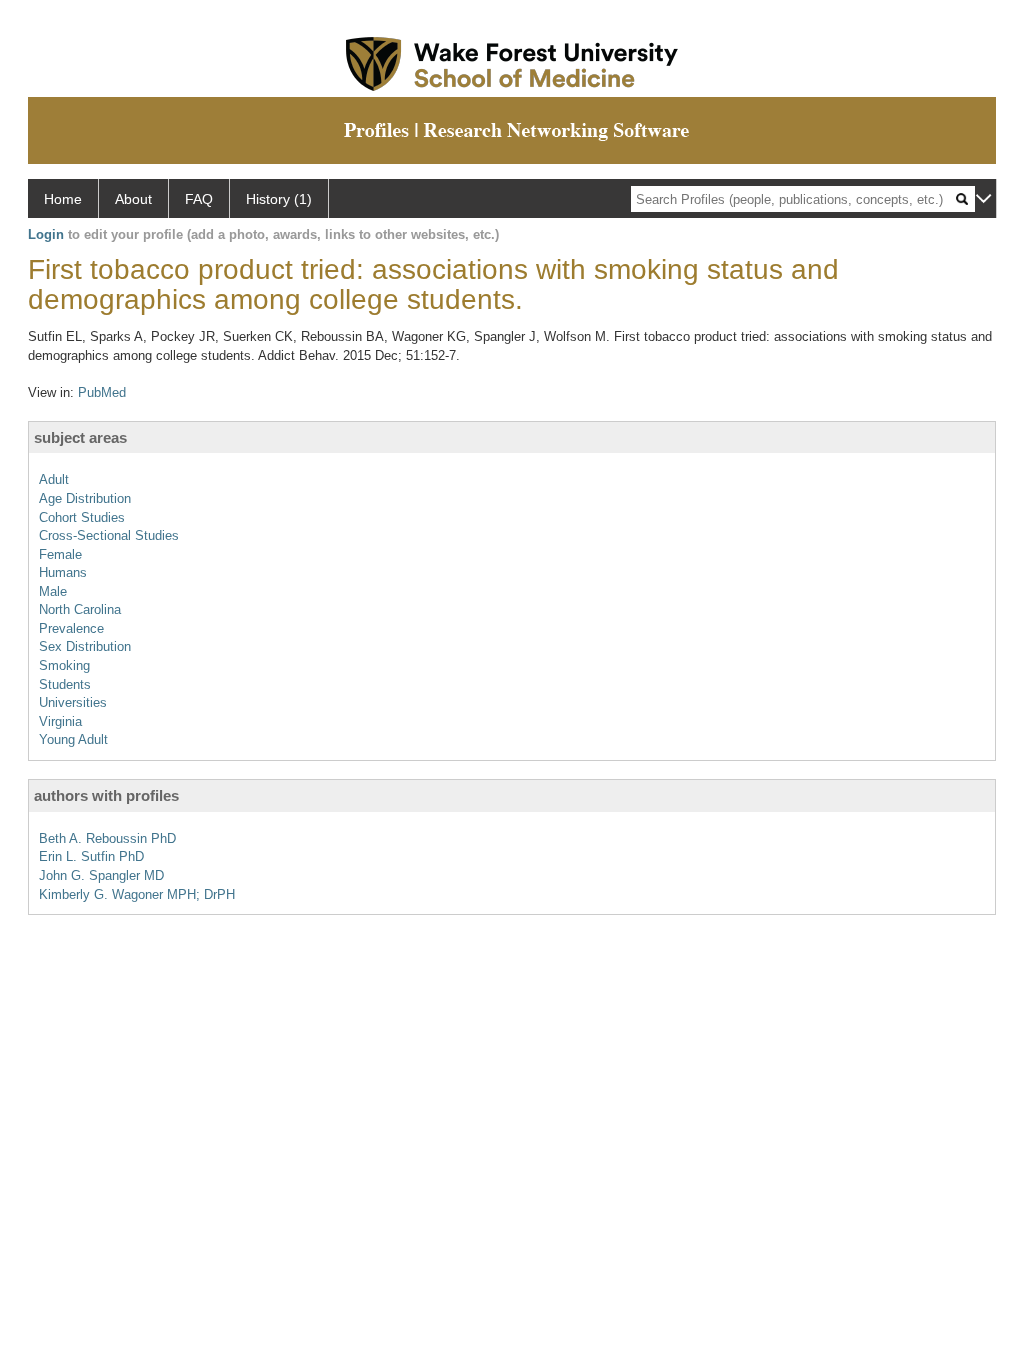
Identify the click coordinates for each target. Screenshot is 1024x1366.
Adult (54, 479)
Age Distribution (85, 498)
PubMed (102, 392)
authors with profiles (106, 795)
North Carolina (80, 609)
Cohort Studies (82, 517)
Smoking (64, 665)
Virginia (60, 721)
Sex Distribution (85, 646)
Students (65, 684)
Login (46, 234)
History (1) (279, 199)
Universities (73, 702)
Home (63, 199)
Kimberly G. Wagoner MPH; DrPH (137, 894)
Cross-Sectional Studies (109, 535)
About (133, 199)
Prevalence (71, 628)
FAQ (199, 199)
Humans (63, 572)
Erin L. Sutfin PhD (91, 856)
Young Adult (73, 739)
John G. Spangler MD (101, 875)
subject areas (80, 437)
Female (60, 554)
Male (53, 591)
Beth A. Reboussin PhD (107, 838)
